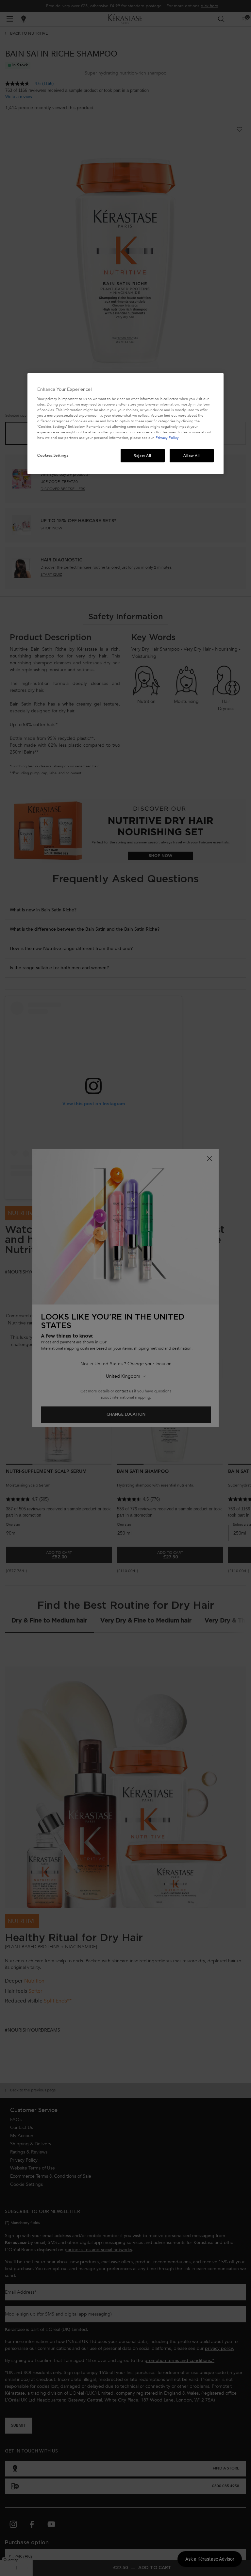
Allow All (192, 455)
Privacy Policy (167, 438)
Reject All (142, 455)
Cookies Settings (53, 455)
